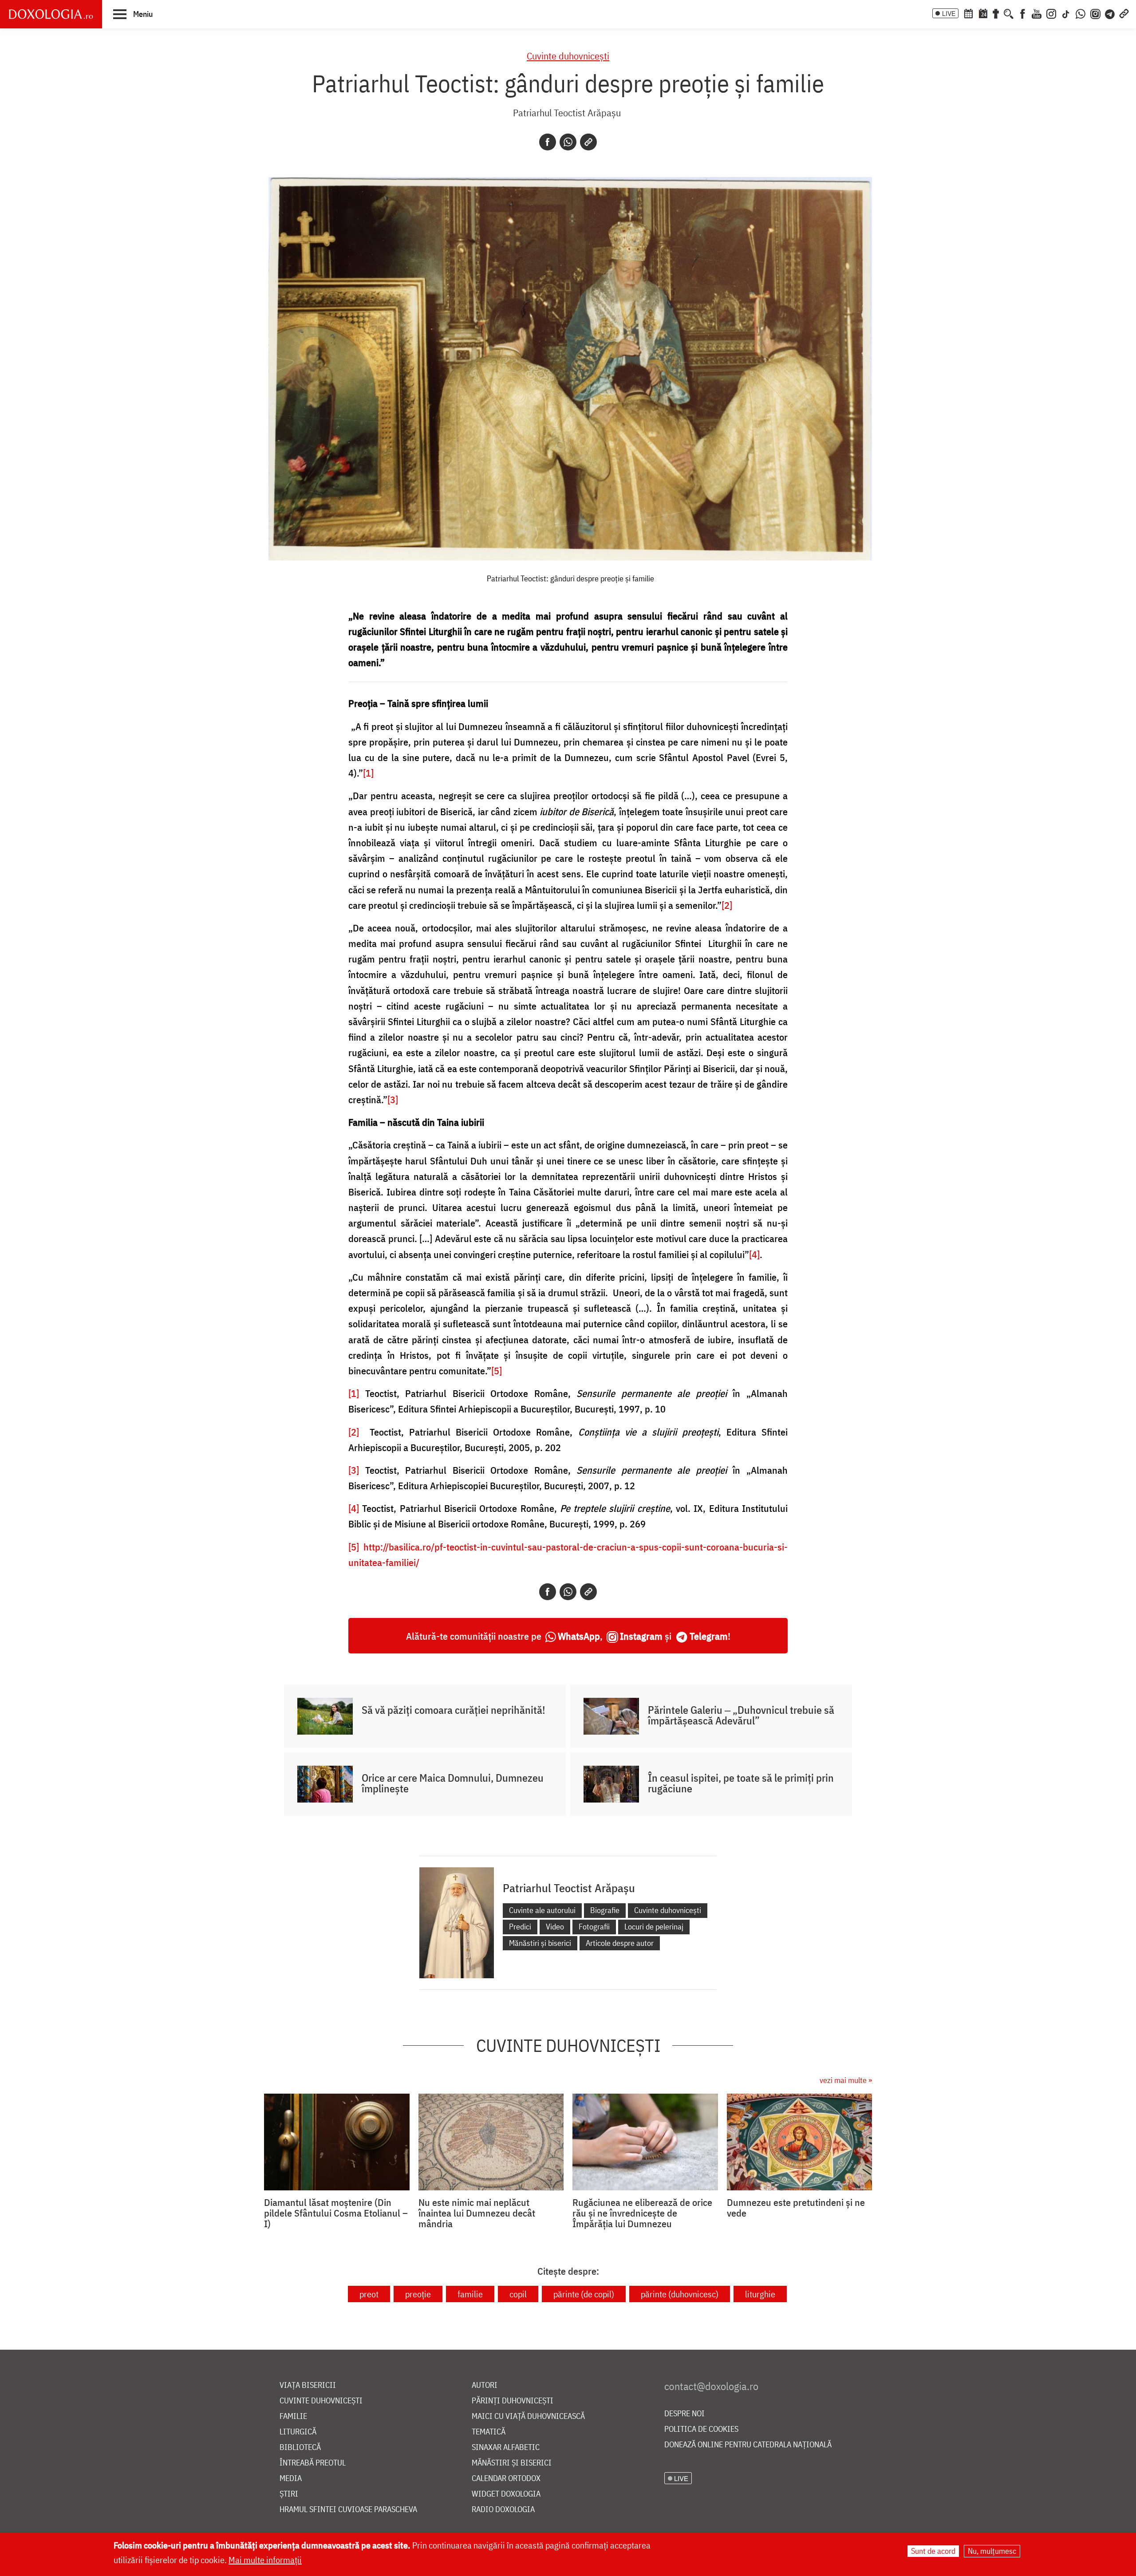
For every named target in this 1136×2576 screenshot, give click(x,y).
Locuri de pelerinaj (654, 1927)
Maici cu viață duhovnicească (528, 2416)
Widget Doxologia (506, 2494)
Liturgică (298, 2432)
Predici (520, 1927)
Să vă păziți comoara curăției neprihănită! (454, 1710)
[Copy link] (588, 142)
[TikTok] (1066, 13)
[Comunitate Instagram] (1095, 13)
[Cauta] (1009, 13)
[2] (727, 905)
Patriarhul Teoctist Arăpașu (567, 112)
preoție (418, 2294)
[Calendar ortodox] (968, 13)
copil (518, 2294)
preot (369, 2294)
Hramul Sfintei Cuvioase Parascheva (348, 2510)
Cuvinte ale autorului (542, 1910)
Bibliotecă (300, 2448)
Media (291, 2479)
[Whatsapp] (568, 142)
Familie (293, 2416)
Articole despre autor (620, 1943)
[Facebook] (1023, 13)
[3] (393, 1099)
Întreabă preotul (313, 2463)
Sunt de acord (933, 2551)
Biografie (605, 1910)
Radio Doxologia (503, 2510)
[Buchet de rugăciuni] (996, 13)
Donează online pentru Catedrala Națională (748, 2445)
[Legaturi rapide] (1124, 13)
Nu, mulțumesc (992, 2551)
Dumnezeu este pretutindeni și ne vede (796, 2208)
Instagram (641, 1636)
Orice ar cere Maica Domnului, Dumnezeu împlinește (453, 1783)
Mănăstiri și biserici (540, 1943)
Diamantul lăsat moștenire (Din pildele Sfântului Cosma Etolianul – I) (336, 2213)
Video (555, 1927)
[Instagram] (1051, 13)
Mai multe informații (265, 2560)
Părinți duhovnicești (513, 2401)
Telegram (709, 1636)
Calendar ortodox (506, 2479)
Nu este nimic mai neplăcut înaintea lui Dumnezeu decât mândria (477, 2213)
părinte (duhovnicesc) (680, 2294)
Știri (289, 2494)
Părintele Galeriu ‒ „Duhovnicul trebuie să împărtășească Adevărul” (741, 1715)
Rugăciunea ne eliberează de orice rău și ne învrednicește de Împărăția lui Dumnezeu (642, 2213)
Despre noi (684, 2414)
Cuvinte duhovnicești (568, 56)
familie (470, 2294)
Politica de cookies (701, 2429)
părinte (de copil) (584, 2294)
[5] (497, 1371)
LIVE (949, 13)
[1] (368, 773)
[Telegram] (1110, 13)
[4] (754, 1254)
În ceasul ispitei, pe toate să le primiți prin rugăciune (741, 1783)
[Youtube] (1037, 13)
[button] (133, 14)
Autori (485, 2385)
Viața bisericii (308, 2385)
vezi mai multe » (846, 2080)
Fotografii (594, 1927)
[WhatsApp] (1081, 13)
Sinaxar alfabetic (506, 2448)
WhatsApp (579, 1636)
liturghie (760, 2294)
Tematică (489, 2432)
